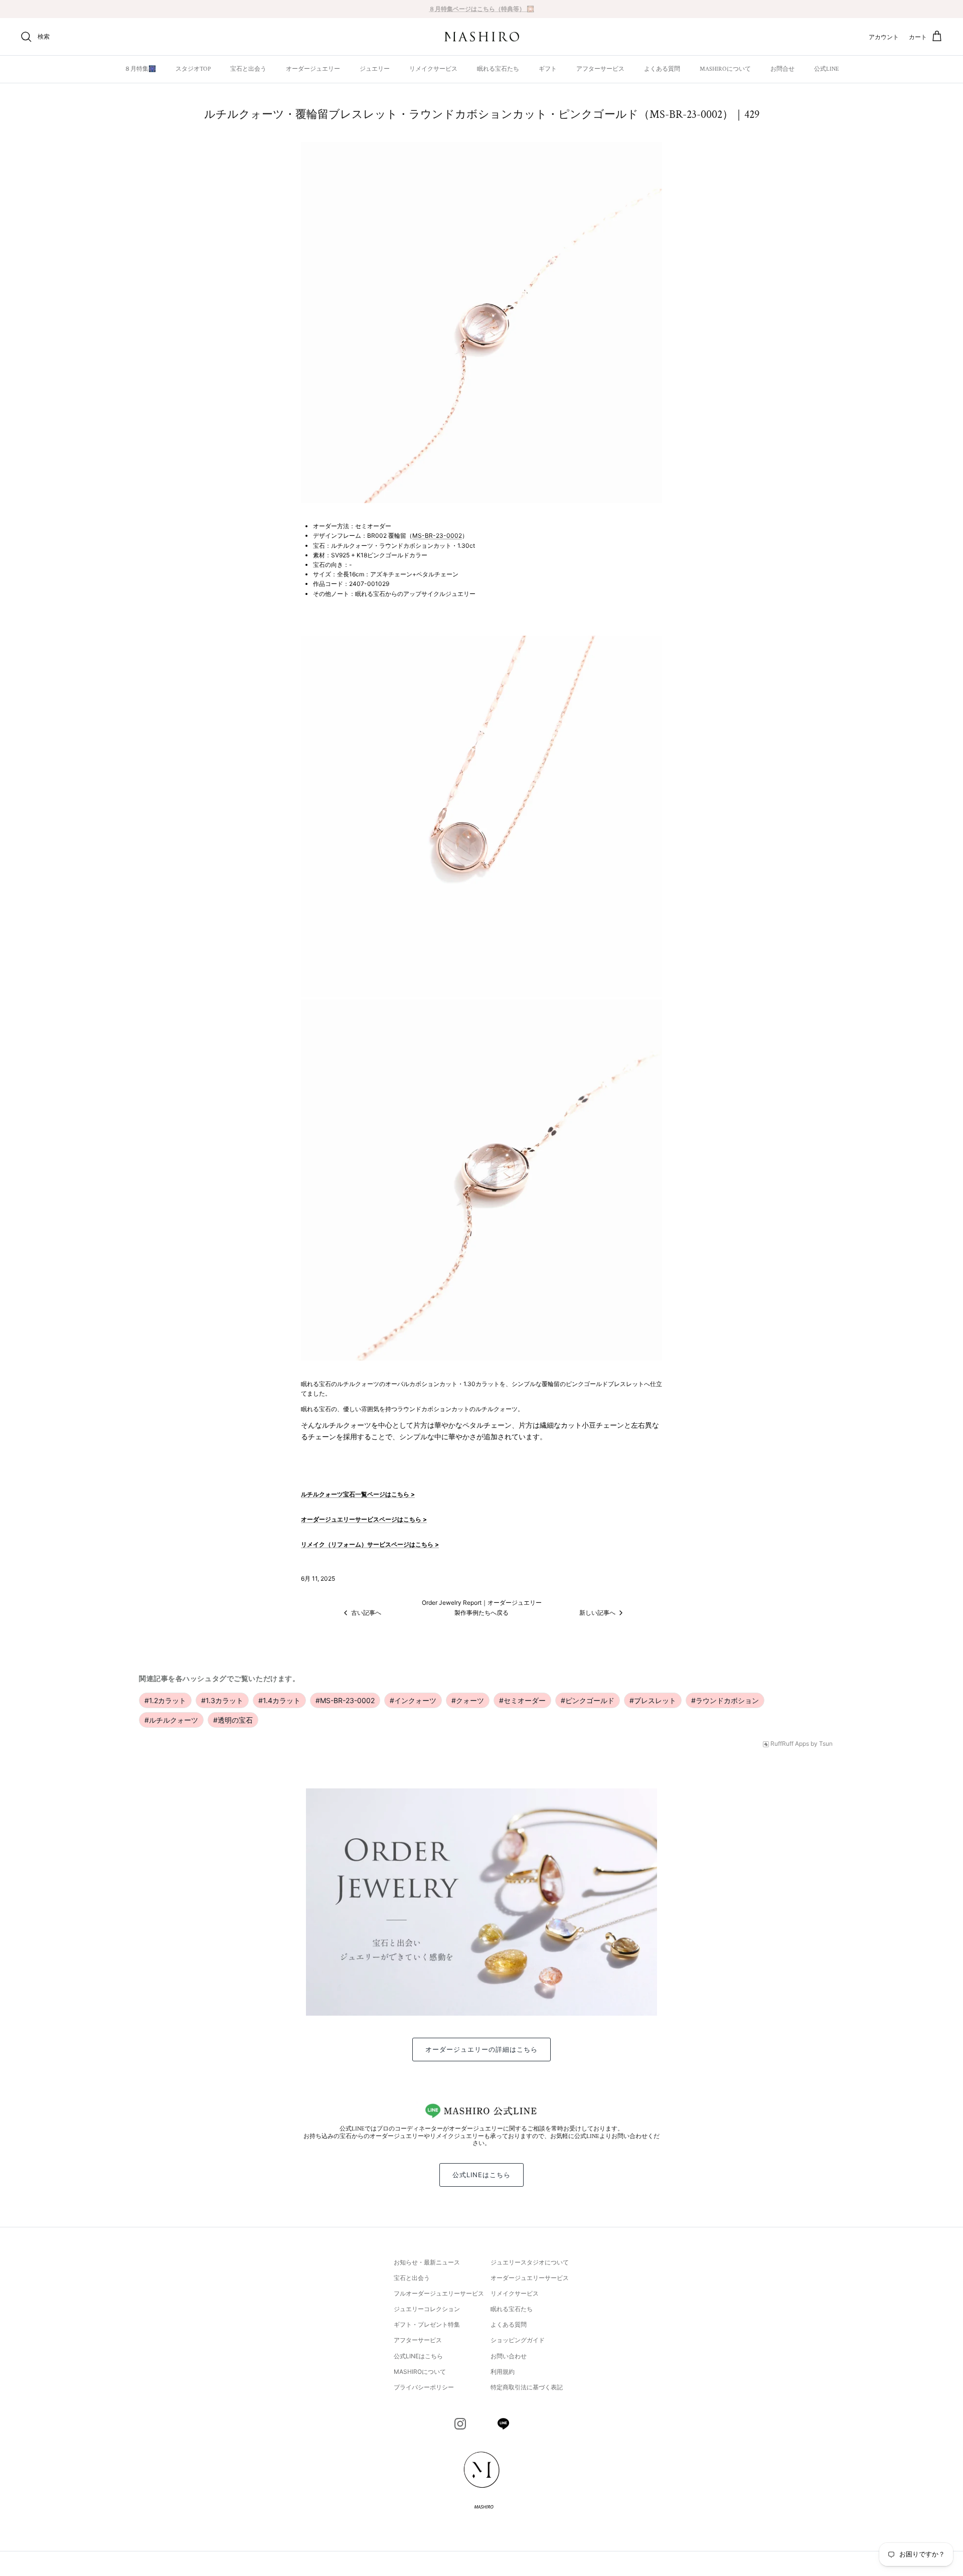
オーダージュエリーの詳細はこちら (482, 2049)
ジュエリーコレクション (427, 2309)
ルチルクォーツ (171, 1720)
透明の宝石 (233, 1720)
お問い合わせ (509, 2356)
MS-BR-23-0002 (437, 536)
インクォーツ (413, 1700)
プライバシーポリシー (424, 2387)
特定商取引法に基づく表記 (527, 2387)
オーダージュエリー (313, 69)
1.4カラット (279, 1700)
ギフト (548, 69)
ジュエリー (375, 69)
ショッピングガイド (518, 2340)
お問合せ (782, 69)
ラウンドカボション (725, 1700)
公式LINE (827, 69)
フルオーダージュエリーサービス (439, 2293)
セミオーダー (522, 1700)
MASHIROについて (725, 69)
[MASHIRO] (482, 37)
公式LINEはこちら (481, 2175)
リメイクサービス (433, 69)
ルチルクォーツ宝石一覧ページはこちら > (358, 1494)
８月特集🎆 (140, 69)
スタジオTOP (193, 69)
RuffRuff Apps (790, 1744)
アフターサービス (600, 69)
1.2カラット (165, 1700)
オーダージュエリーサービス (530, 2278)
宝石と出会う (248, 69)
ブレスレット (653, 1700)
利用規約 (503, 2372)
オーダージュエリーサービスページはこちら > (364, 1519)
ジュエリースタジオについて (530, 2262)
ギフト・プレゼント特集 (427, 2324)
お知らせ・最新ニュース (427, 2262)
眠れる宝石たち (498, 69)
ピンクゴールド (588, 1700)
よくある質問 (662, 69)
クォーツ (468, 1700)
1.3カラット (222, 1700)
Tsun (826, 1744)
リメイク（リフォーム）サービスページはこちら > (370, 1544)
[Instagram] (460, 2424)
